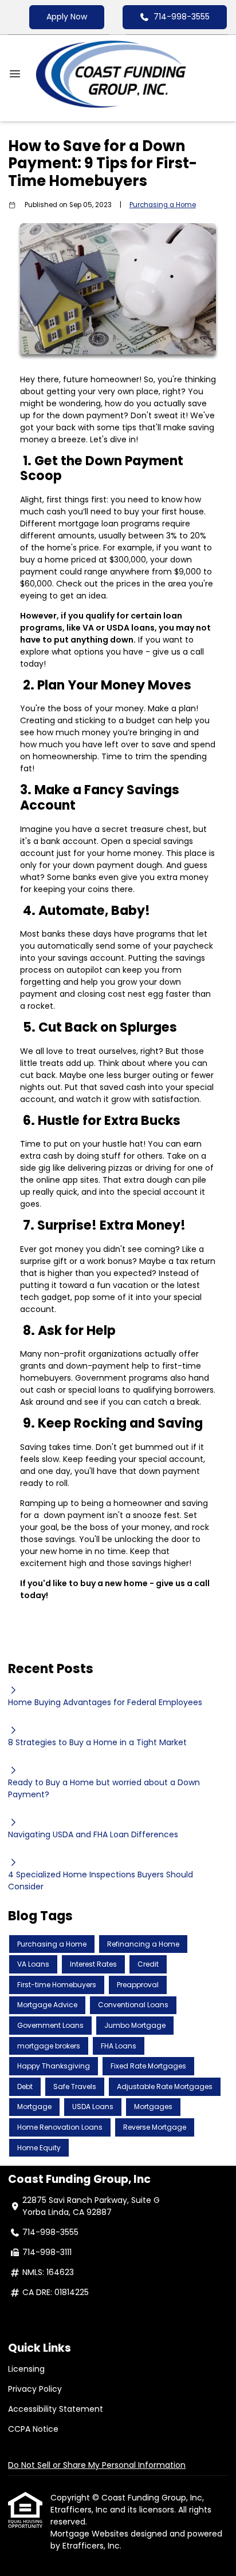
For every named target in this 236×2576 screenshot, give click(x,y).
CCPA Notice (33, 2429)
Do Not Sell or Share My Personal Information (97, 2465)
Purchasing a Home (163, 205)
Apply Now (67, 17)
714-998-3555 (182, 17)
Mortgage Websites (91, 2534)
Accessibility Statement (56, 2409)
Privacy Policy (35, 2389)
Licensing (26, 2369)
